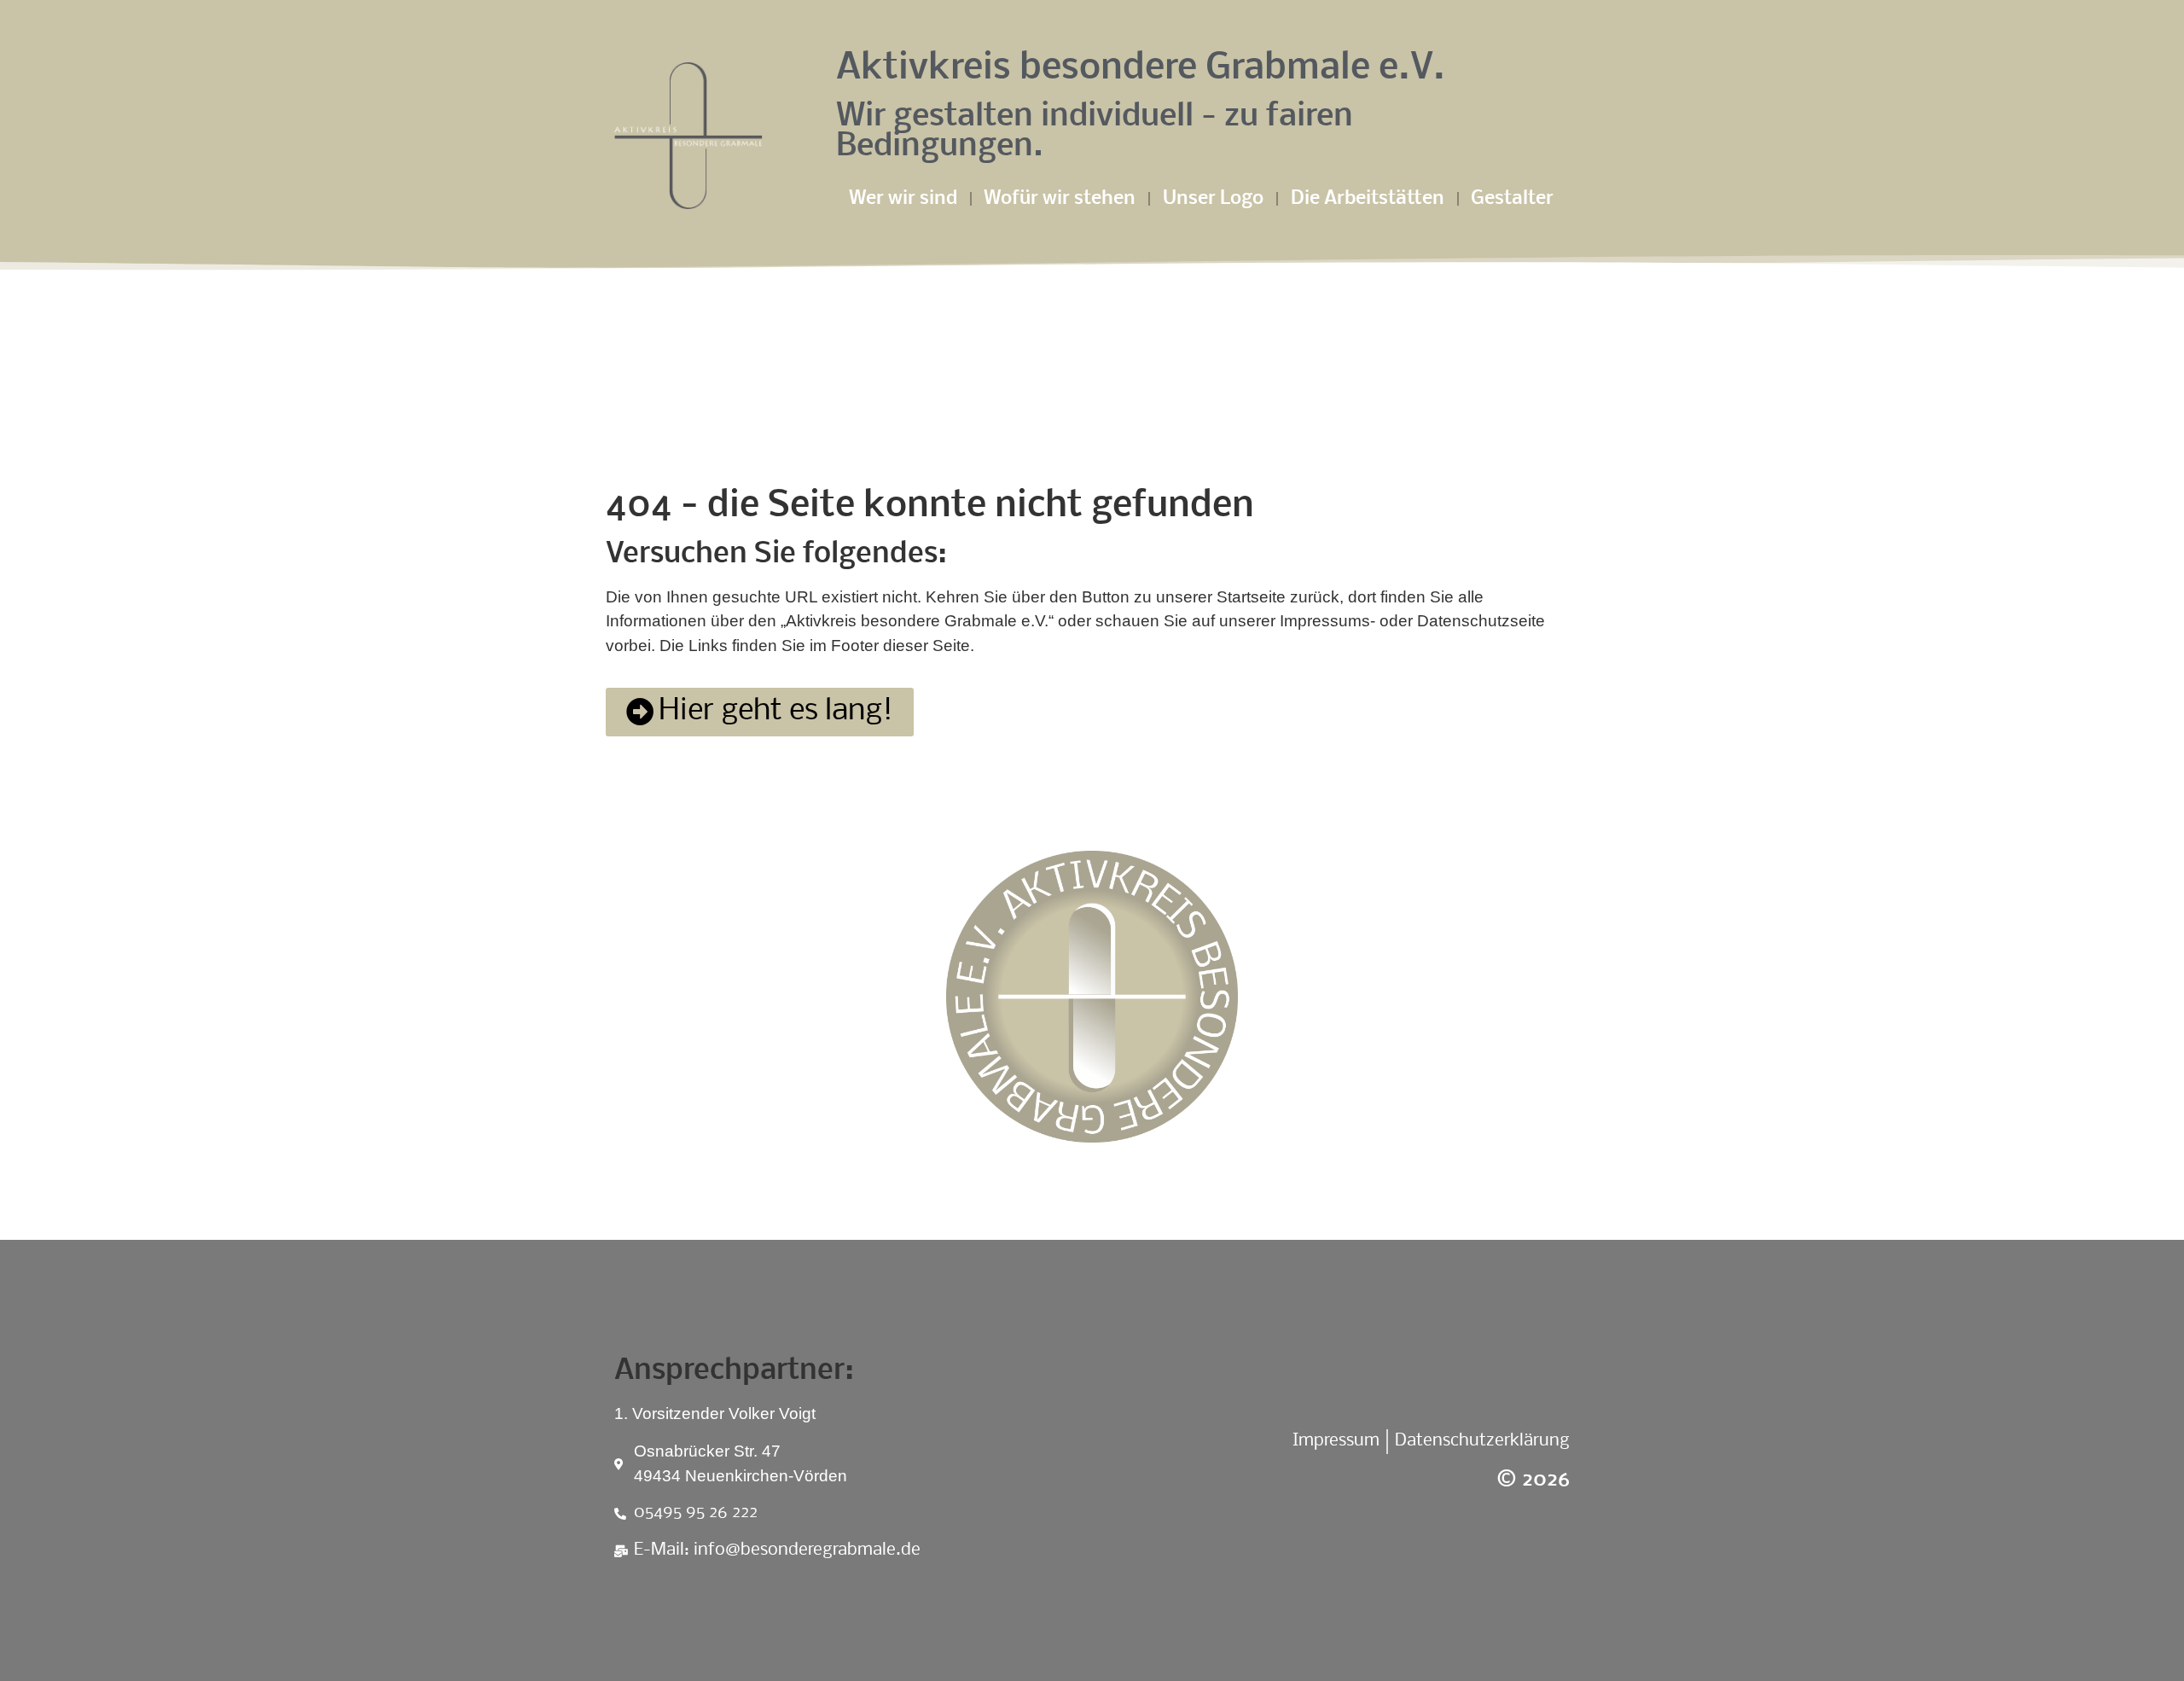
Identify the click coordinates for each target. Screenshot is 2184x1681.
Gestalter (1512, 199)
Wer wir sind (903, 199)
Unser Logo (1213, 199)
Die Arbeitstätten (1368, 199)
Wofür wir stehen (1060, 199)
